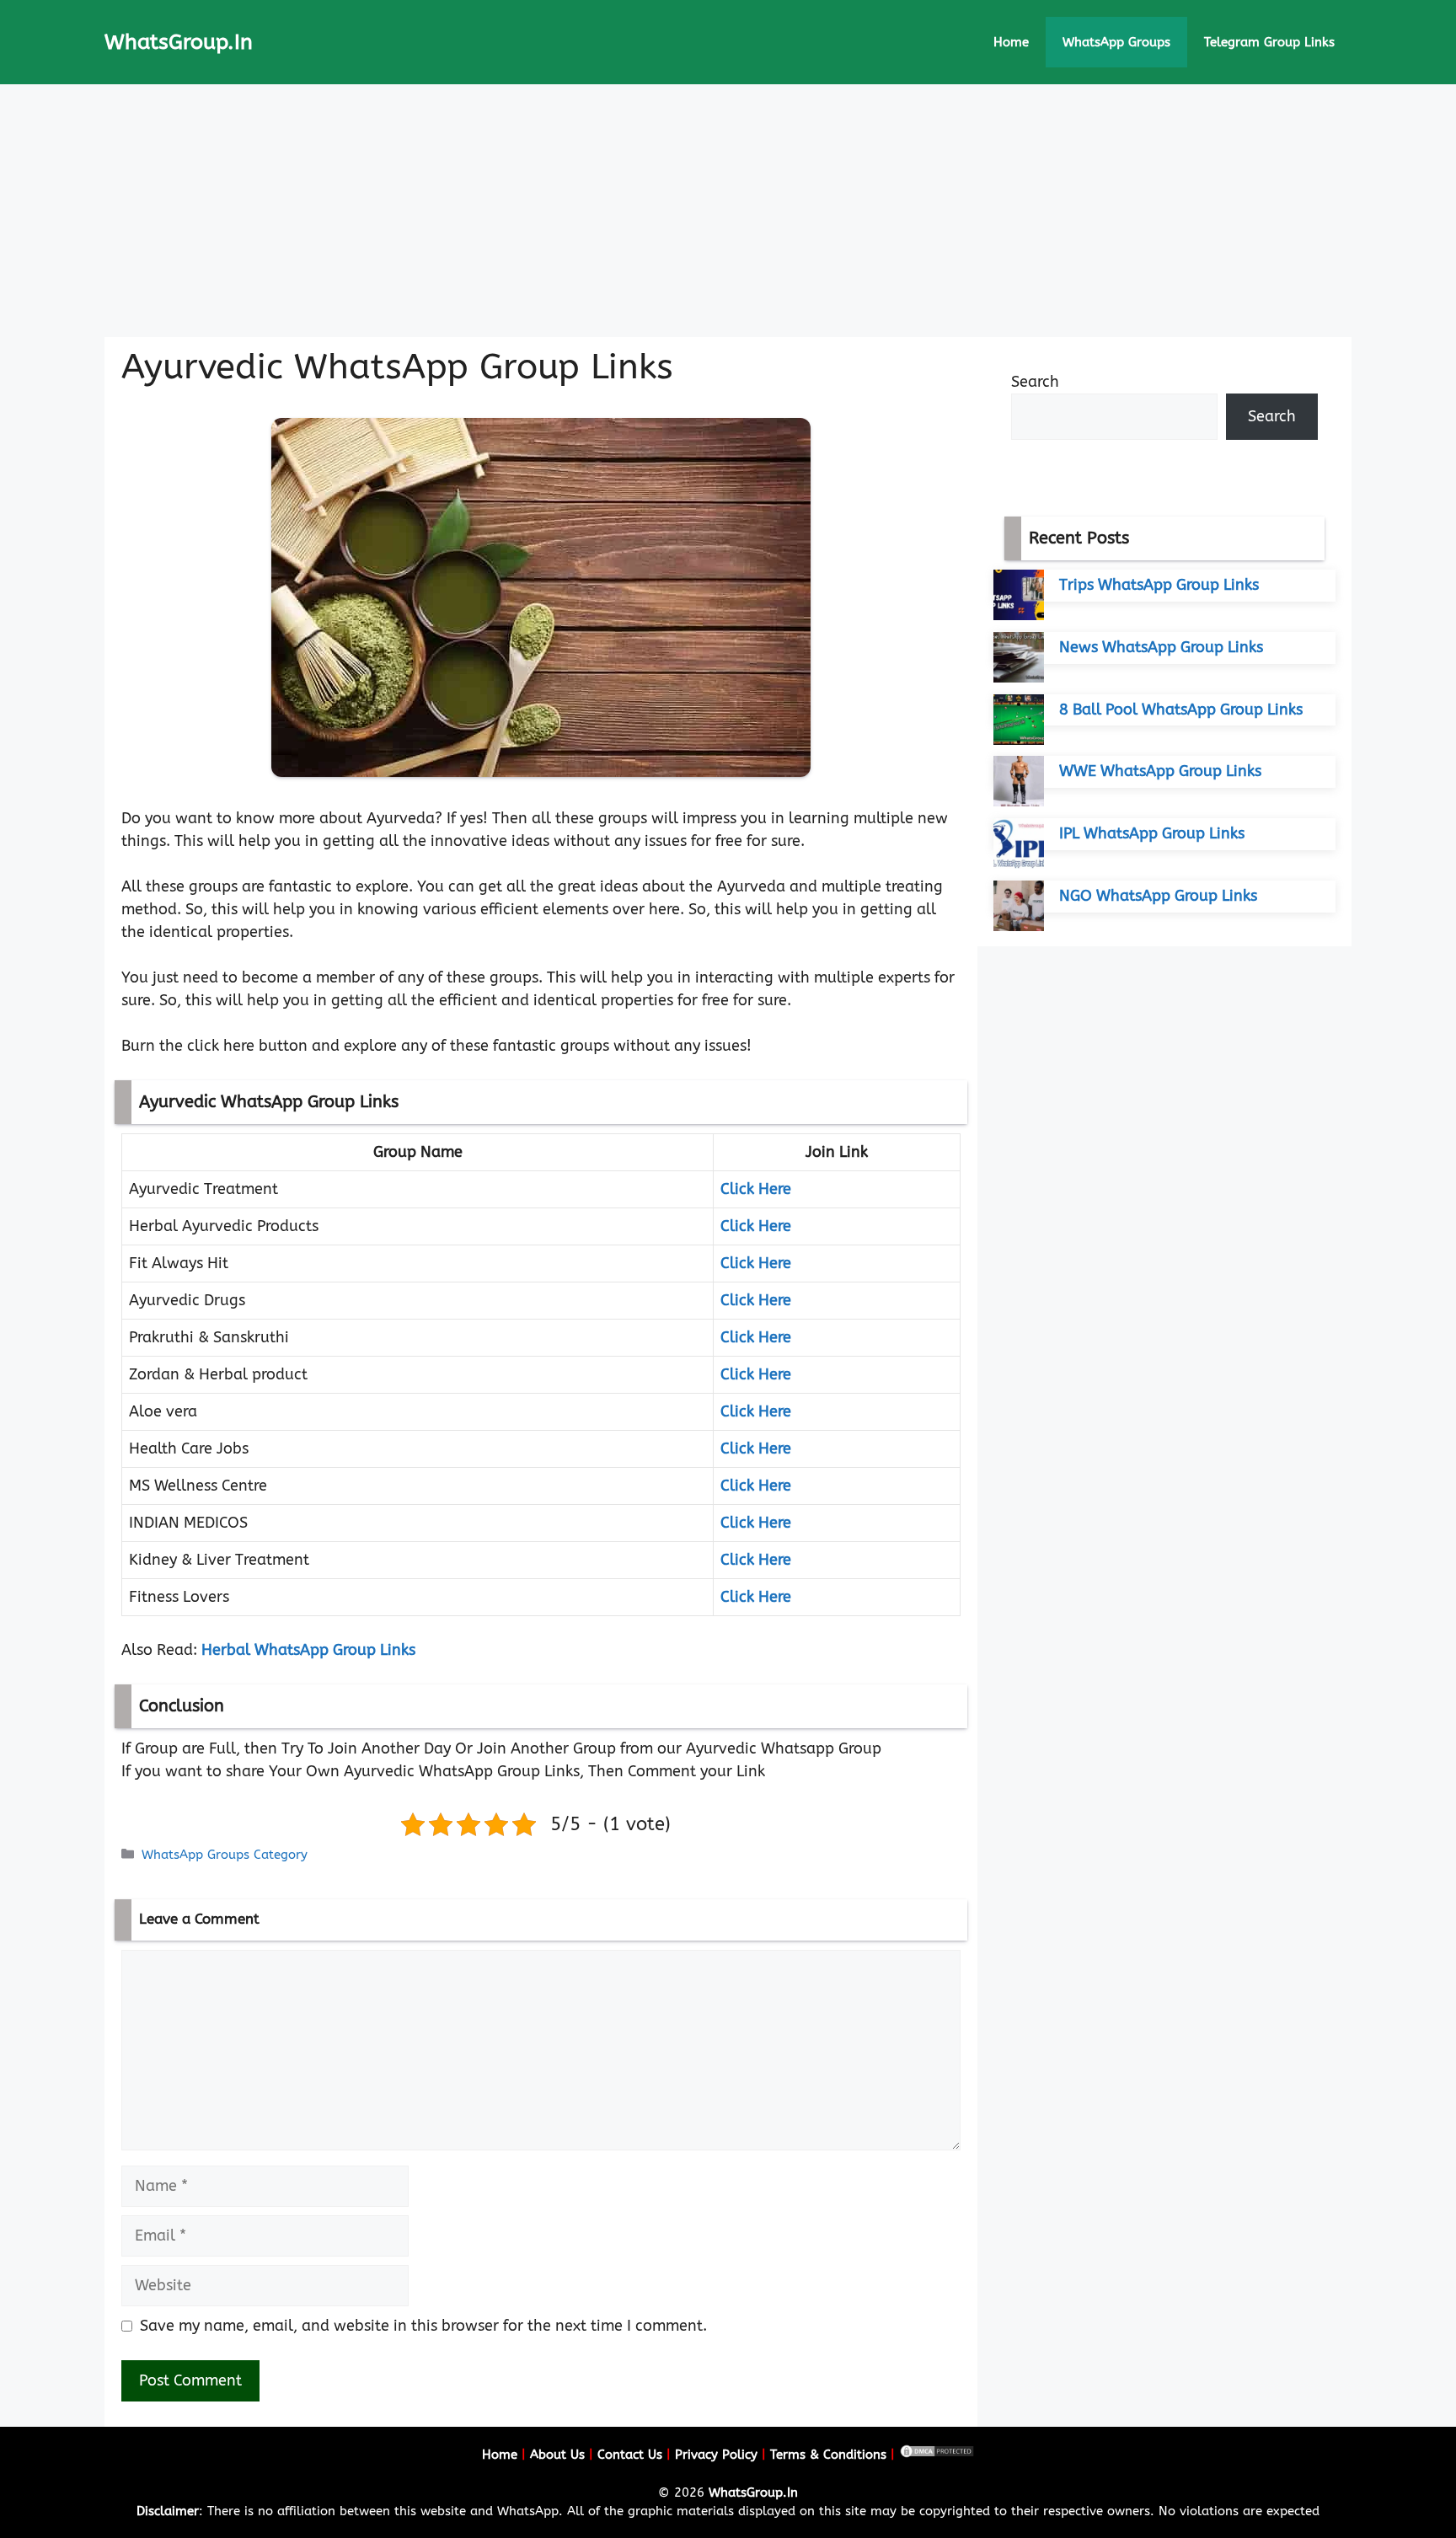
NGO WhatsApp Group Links (1158, 896)
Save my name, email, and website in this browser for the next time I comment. (423, 2326)
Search (1035, 382)
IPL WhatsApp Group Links (1152, 833)
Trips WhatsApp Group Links (1159, 585)
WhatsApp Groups (1116, 42)
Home (1011, 42)
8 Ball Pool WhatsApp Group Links (1181, 709)
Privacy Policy (716, 2455)
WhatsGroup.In (179, 42)
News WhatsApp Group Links (1161, 647)
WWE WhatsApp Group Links (1160, 771)
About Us (557, 2455)
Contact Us (630, 2455)
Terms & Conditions (828, 2455)
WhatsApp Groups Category (225, 1855)
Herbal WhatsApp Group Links (308, 1650)
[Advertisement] (728, 211)
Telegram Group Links (1269, 42)
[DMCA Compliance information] (937, 2455)
